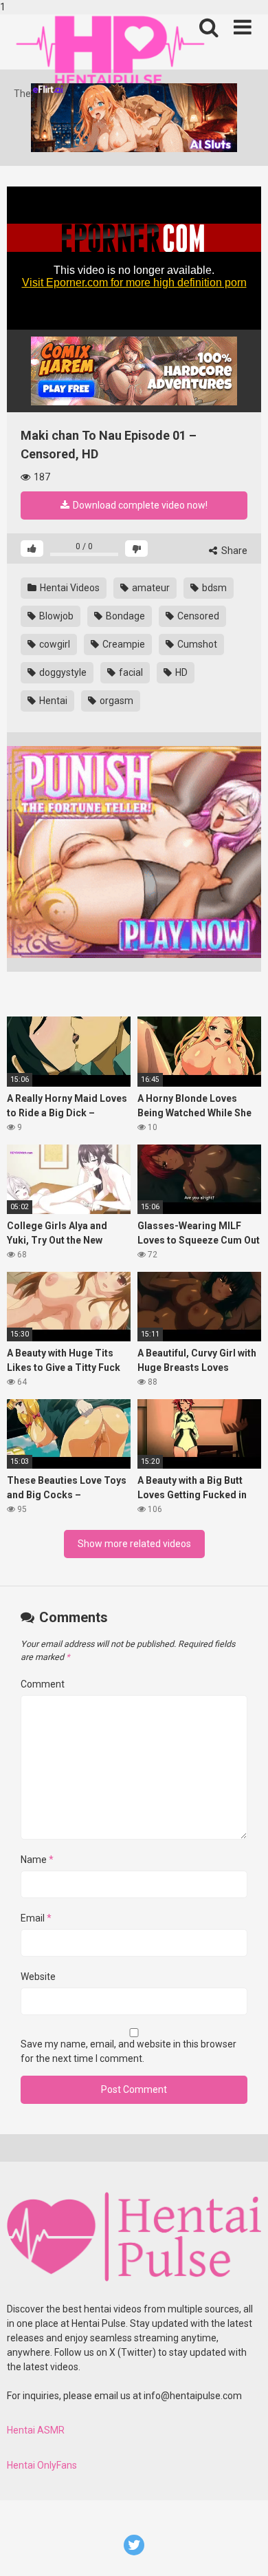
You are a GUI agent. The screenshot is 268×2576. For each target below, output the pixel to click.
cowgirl (54, 644)
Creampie (123, 644)
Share (233, 551)
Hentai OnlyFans (42, 2465)
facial (130, 672)
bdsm (213, 588)
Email (36, 1918)
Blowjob (55, 616)
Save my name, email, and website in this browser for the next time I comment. (129, 2051)
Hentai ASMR (36, 2430)
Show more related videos (134, 1544)
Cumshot (196, 644)
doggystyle (62, 672)
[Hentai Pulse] (110, 51)
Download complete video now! (139, 505)
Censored (197, 616)
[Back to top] (243, 2551)
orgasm (115, 701)
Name (37, 1860)
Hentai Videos (69, 588)
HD (180, 672)
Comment (43, 1684)
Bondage (124, 616)
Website (38, 1977)
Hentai (52, 701)
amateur (150, 588)
